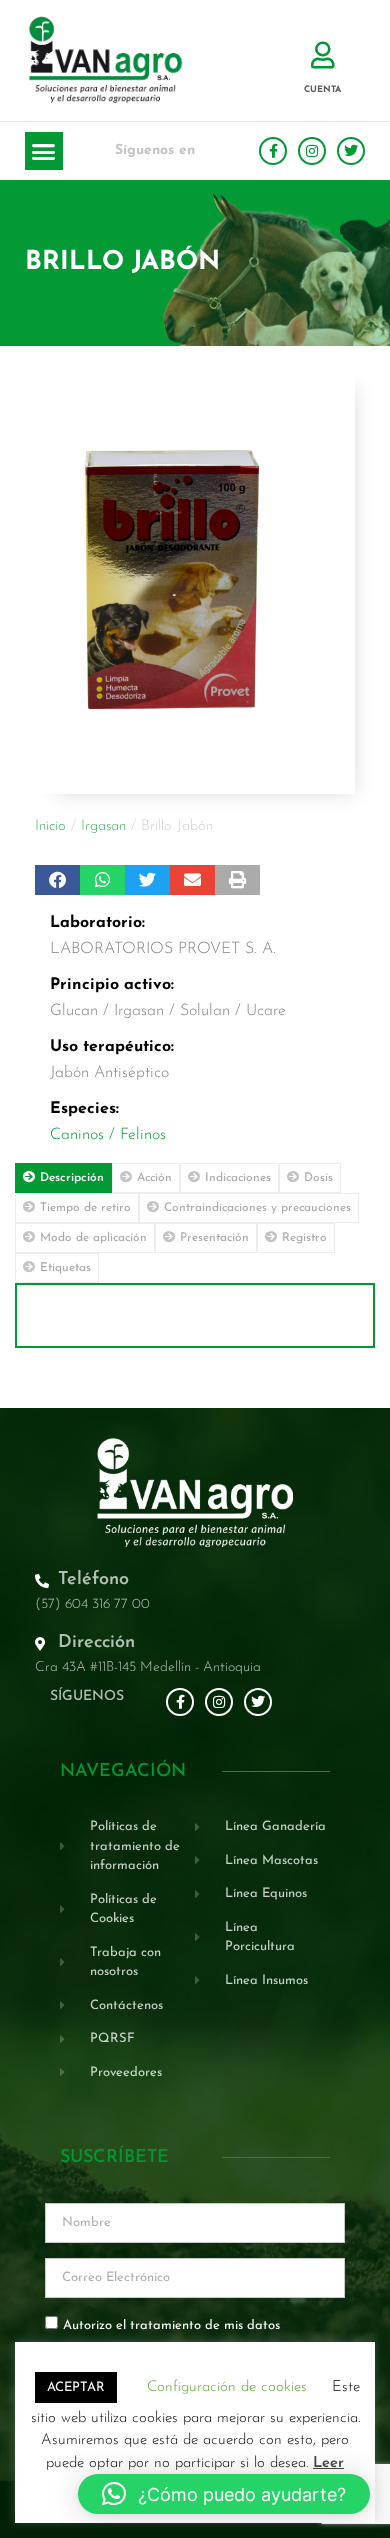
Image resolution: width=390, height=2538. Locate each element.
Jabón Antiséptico (109, 1073)
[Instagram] (312, 151)
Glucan (74, 1011)
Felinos (143, 1135)
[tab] (63, 1178)
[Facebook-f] (273, 151)
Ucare (266, 1011)
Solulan (205, 1011)
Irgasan (103, 826)
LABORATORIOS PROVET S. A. (163, 949)
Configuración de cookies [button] (227, 2387)
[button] (44, 151)
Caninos (77, 1135)
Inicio (50, 826)
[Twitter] (351, 151)
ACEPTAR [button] (76, 2387)
